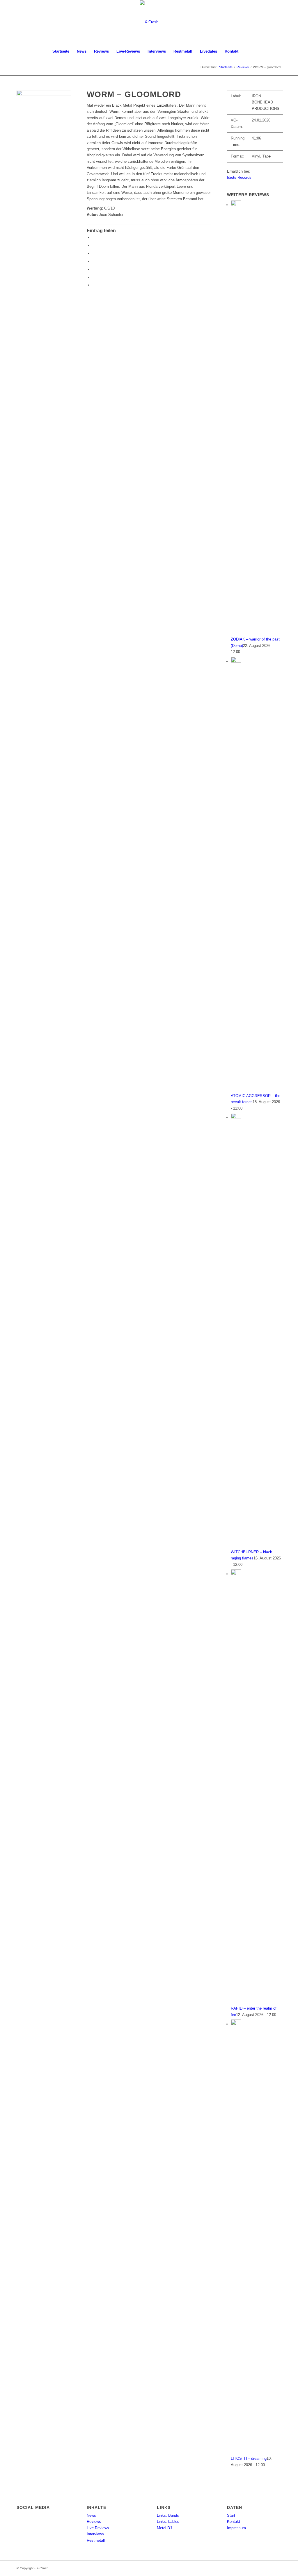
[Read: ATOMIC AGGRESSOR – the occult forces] (236, 661)
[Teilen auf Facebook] (94, 237)
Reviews (94, 2522)
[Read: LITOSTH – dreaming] (236, 2024)
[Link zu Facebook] (277, 22)
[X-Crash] (149, 22)
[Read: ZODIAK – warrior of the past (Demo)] (236, 205)
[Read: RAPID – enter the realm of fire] (236, 1574)
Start (231, 2515)
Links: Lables (168, 2522)
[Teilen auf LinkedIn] (94, 277)
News (91, 2515)
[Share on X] (94, 253)
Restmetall (96, 2540)
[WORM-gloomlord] (44, 117)
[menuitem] (61, 51)
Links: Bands (168, 2515)
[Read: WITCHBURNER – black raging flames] (236, 1118)
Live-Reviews (98, 2528)
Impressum (236, 2528)
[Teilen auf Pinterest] (94, 269)
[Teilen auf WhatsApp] (94, 261)
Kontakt (234, 2522)
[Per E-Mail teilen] (94, 285)
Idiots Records (239, 177)
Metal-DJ (164, 2528)
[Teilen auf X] (94, 245)
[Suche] (246, 51)
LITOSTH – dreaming (249, 2458)
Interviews (95, 2534)
